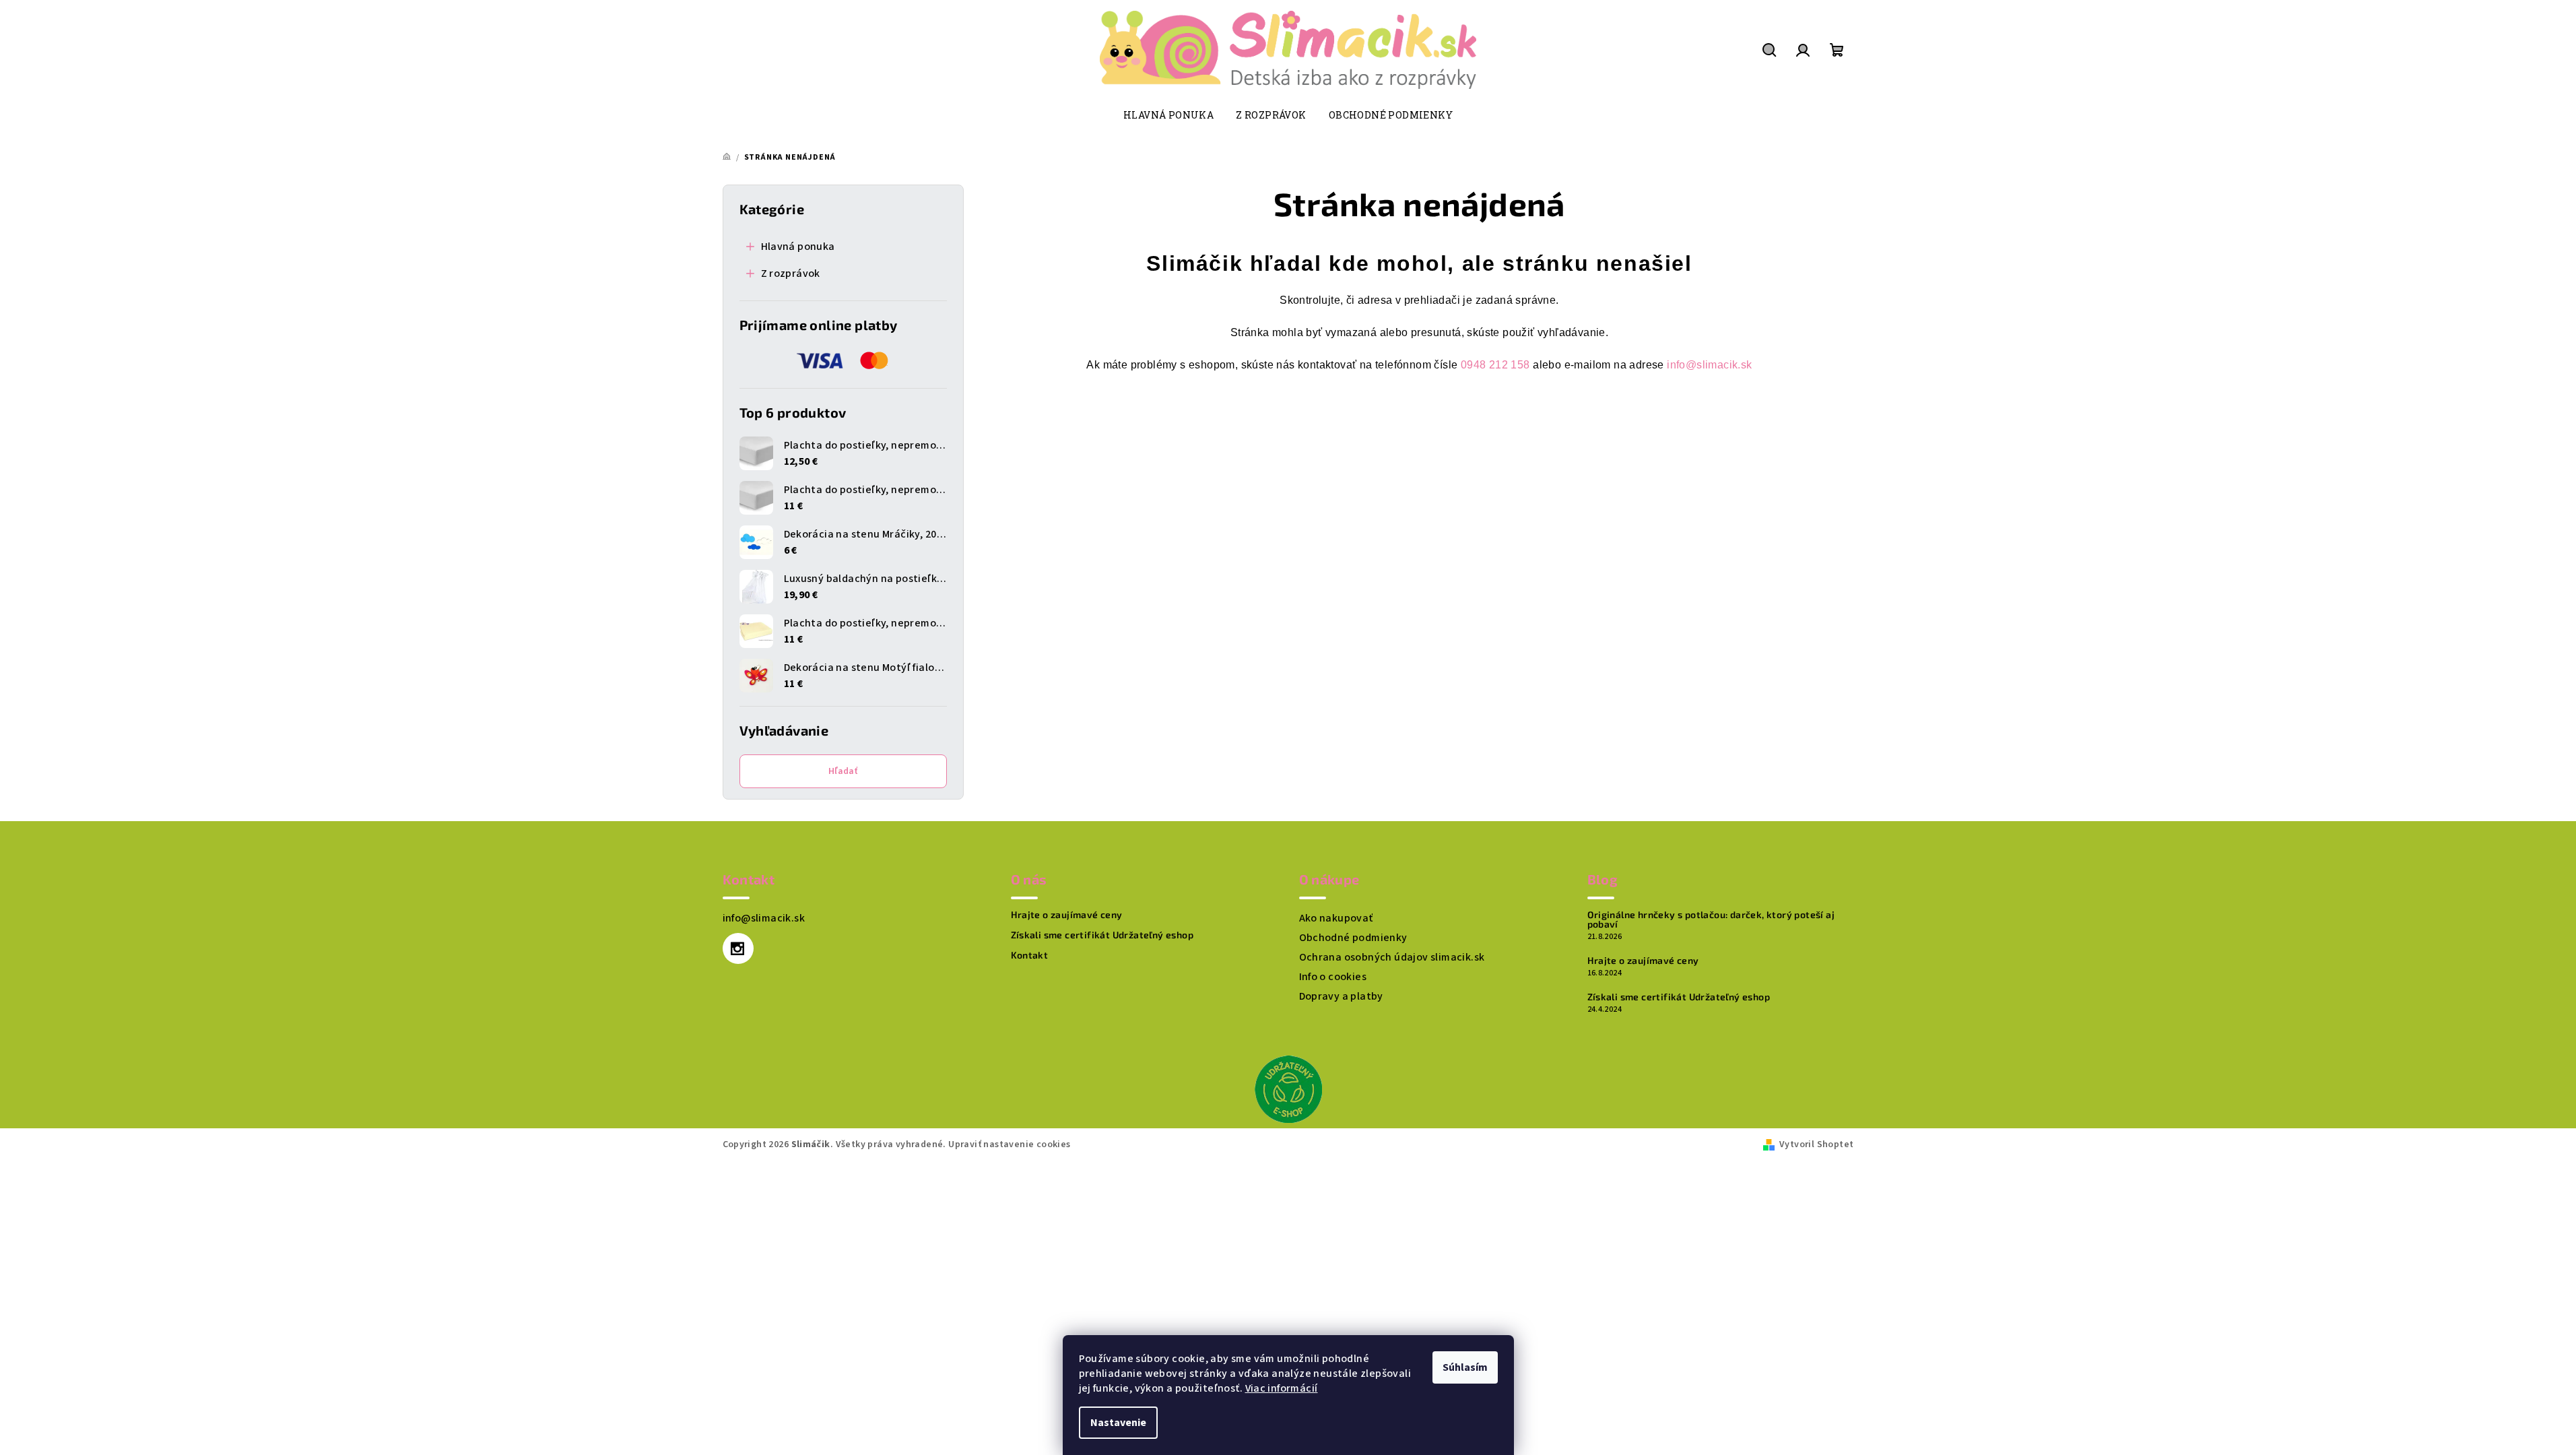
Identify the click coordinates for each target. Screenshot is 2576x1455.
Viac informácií (1282, 1388)
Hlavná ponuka (798, 247)
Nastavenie (1118, 1423)
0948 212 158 (1495, 365)
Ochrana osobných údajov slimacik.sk (1392, 957)
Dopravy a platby (1341, 996)
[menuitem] (1168, 115)
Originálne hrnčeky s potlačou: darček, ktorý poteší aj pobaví (1711, 919)
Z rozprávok (791, 273)
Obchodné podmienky (1353, 938)
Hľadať (843, 771)
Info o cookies (1333, 977)
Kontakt (1030, 955)
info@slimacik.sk (1709, 365)
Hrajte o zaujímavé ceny (1067, 915)
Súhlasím (1465, 1367)
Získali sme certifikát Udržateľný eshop (1102, 935)
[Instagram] (738, 948)
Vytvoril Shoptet (1816, 1144)
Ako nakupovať (1336, 918)
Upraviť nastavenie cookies (1009, 1144)
